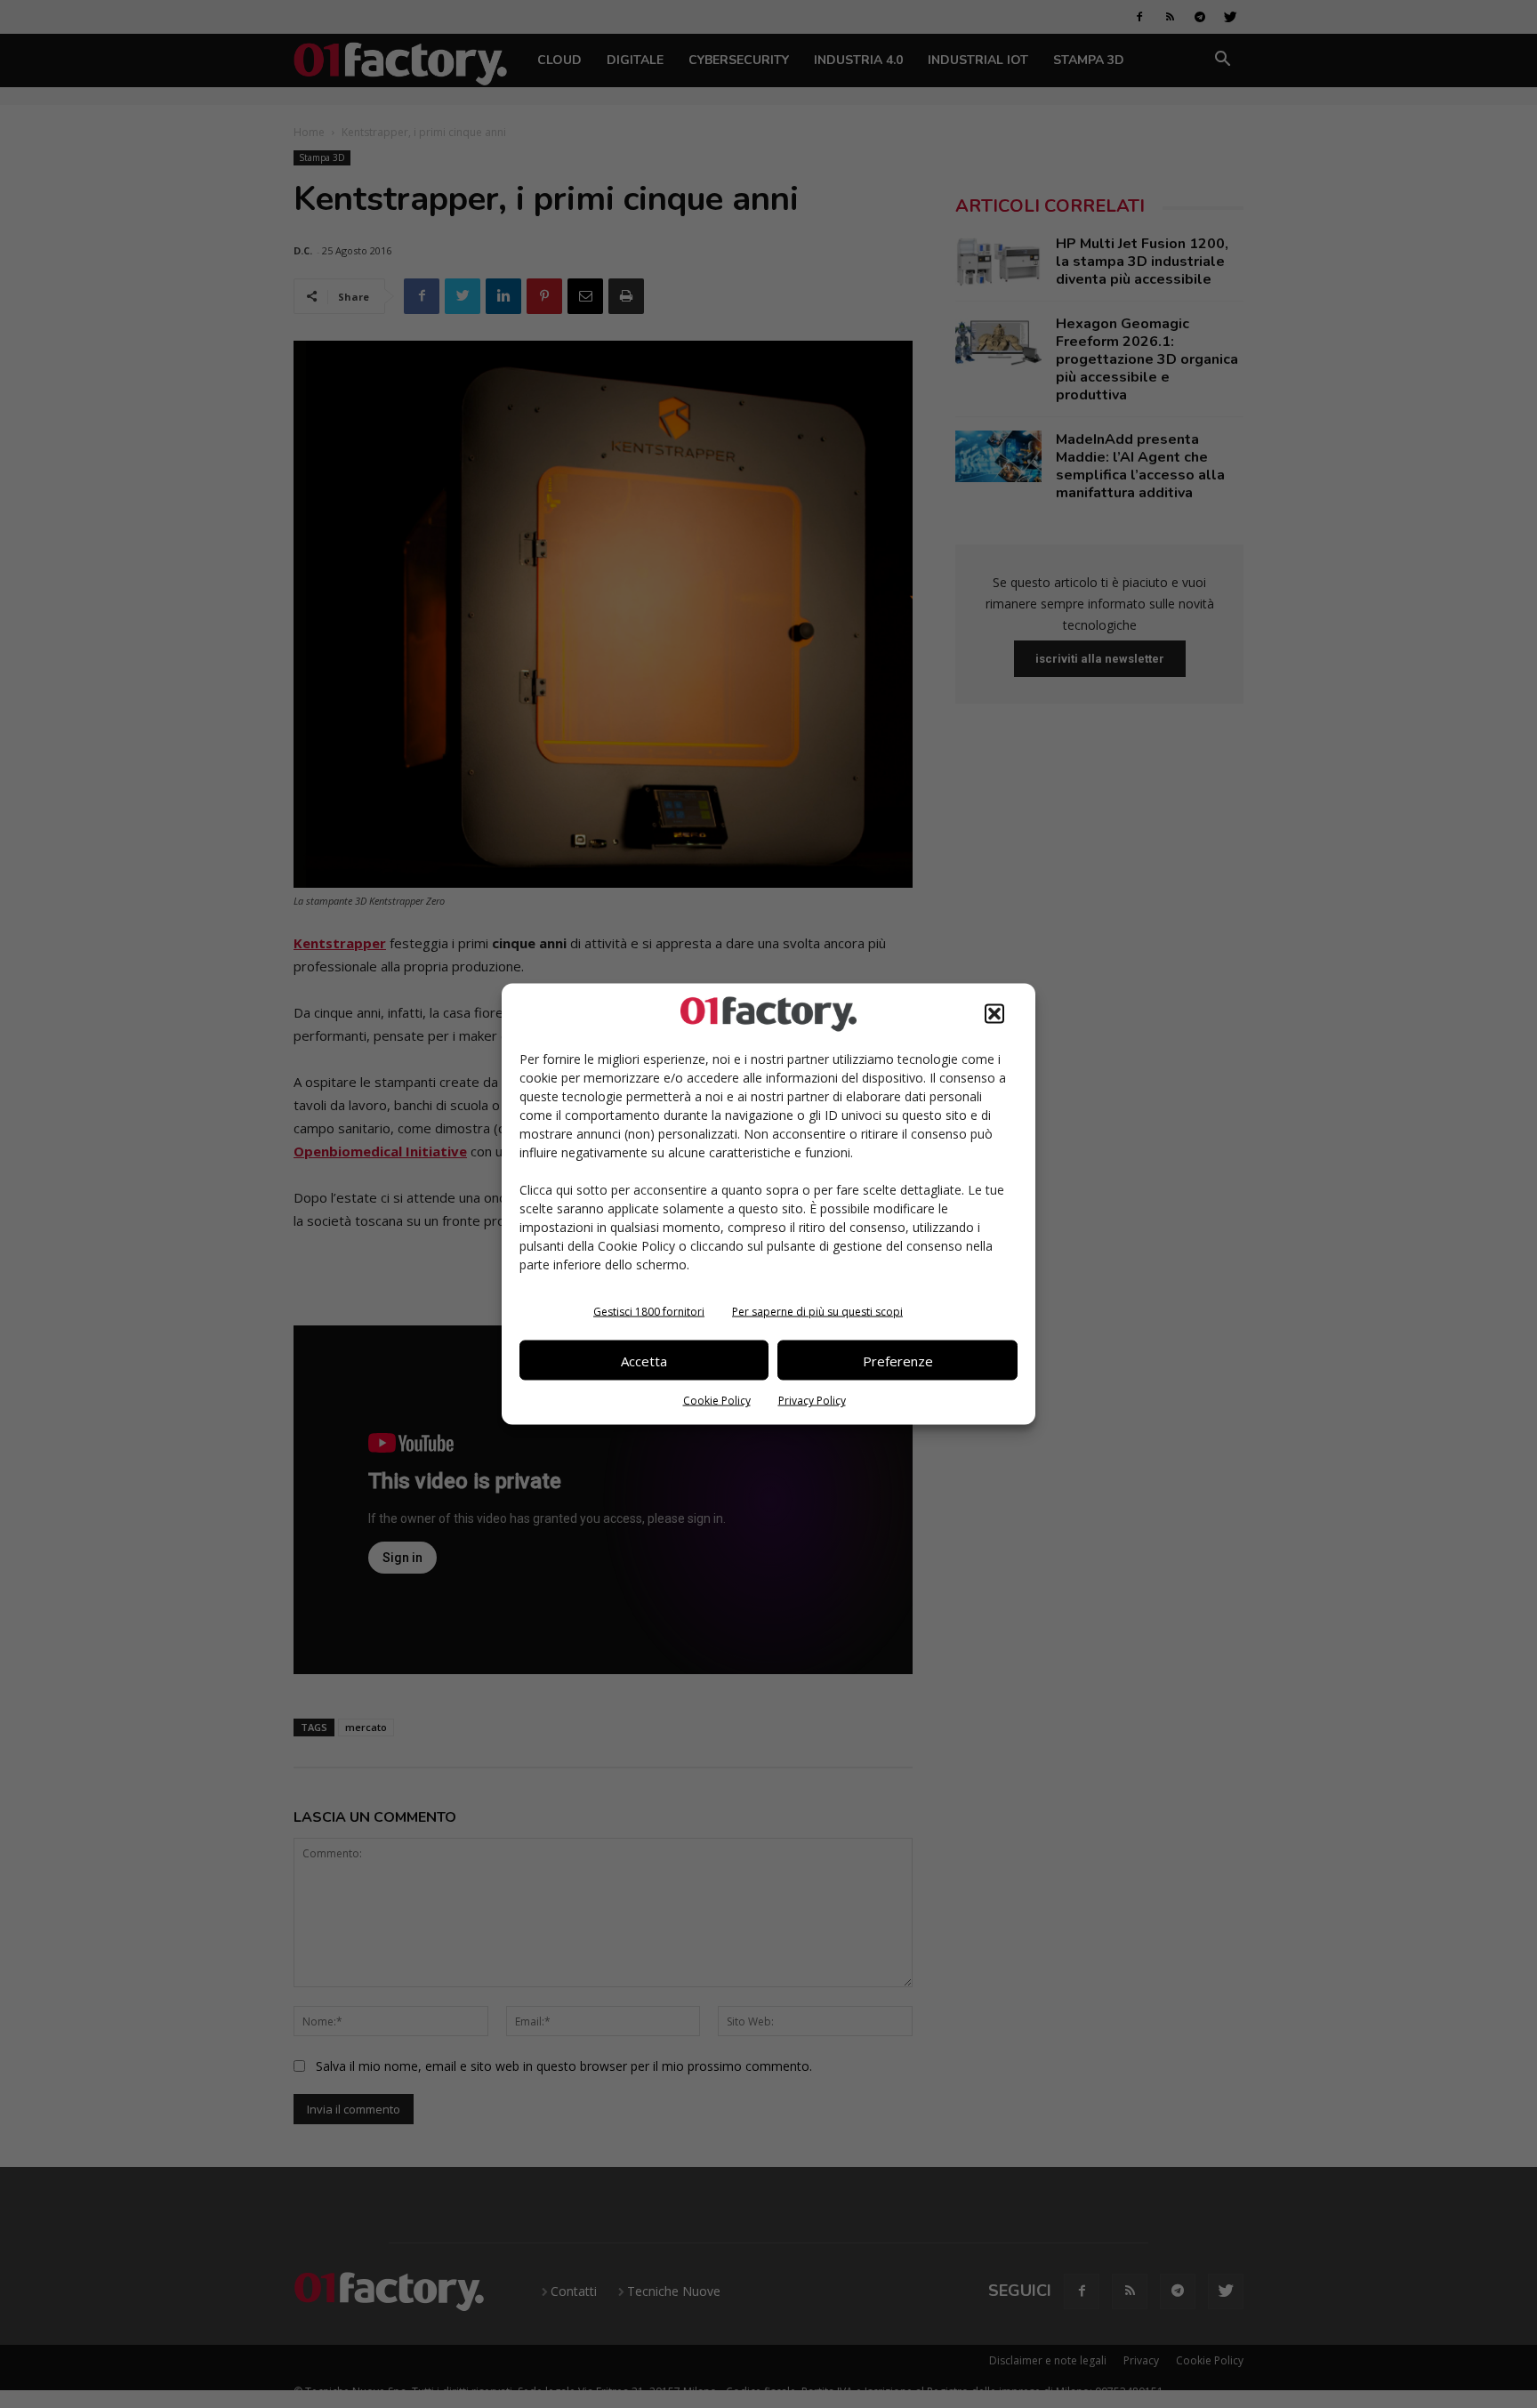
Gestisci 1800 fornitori (649, 1312)
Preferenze (898, 1360)
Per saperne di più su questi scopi (817, 1312)
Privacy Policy (812, 1401)
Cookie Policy (717, 1401)
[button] (994, 1014)
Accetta (644, 1360)
